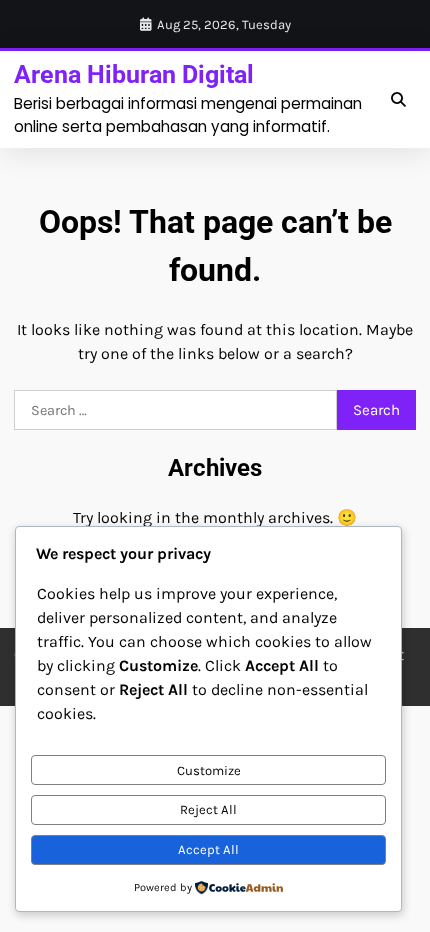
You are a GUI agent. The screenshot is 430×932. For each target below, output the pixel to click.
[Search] (398, 100)
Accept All (208, 849)
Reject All (208, 809)
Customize (209, 770)
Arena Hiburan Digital (134, 74)
